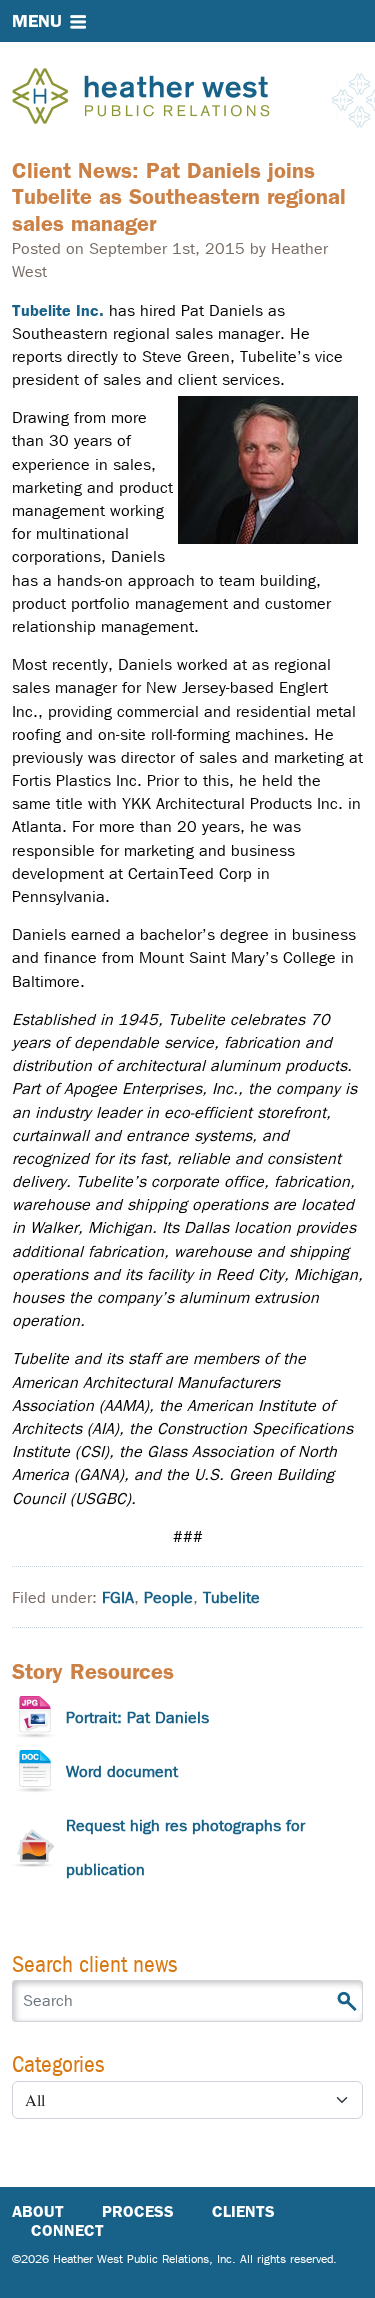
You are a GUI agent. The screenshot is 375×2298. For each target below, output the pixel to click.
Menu (37, 21)
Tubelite (231, 1597)
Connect (67, 2230)
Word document (122, 1771)
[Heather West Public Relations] (174, 98)
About (38, 2211)
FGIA (118, 1597)
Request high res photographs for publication (185, 1847)
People (168, 1597)
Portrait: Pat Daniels (137, 1717)
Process (138, 2211)
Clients (243, 2211)
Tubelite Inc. (58, 310)
